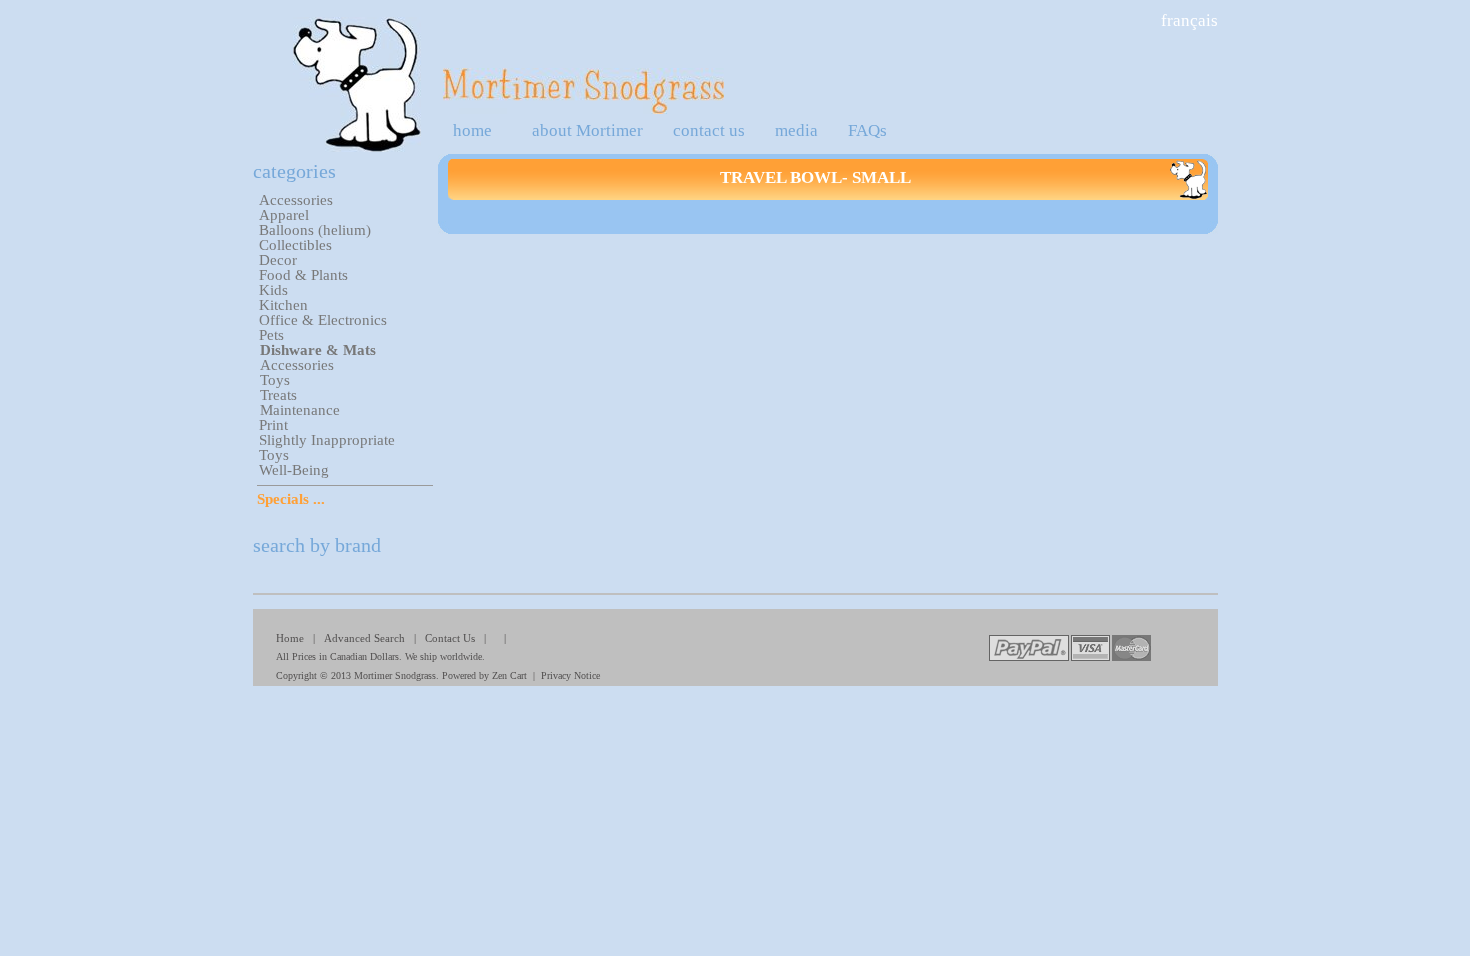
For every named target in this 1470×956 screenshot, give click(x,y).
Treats (278, 395)
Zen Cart (509, 675)
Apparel (284, 215)
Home (290, 638)
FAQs (867, 130)
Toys (275, 380)
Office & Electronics (323, 320)
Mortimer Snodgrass (395, 675)
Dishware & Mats (318, 350)
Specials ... (291, 499)
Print (273, 425)
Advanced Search (364, 638)
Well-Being (294, 470)
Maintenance (300, 410)
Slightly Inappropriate (327, 440)
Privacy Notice (570, 675)
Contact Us (450, 638)
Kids (273, 290)
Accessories (296, 200)
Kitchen (283, 305)
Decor (278, 260)
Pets (271, 335)
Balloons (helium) (315, 230)
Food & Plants (303, 275)
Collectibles (295, 245)
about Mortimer (587, 130)
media (796, 130)
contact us (709, 130)
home (472, 130)
